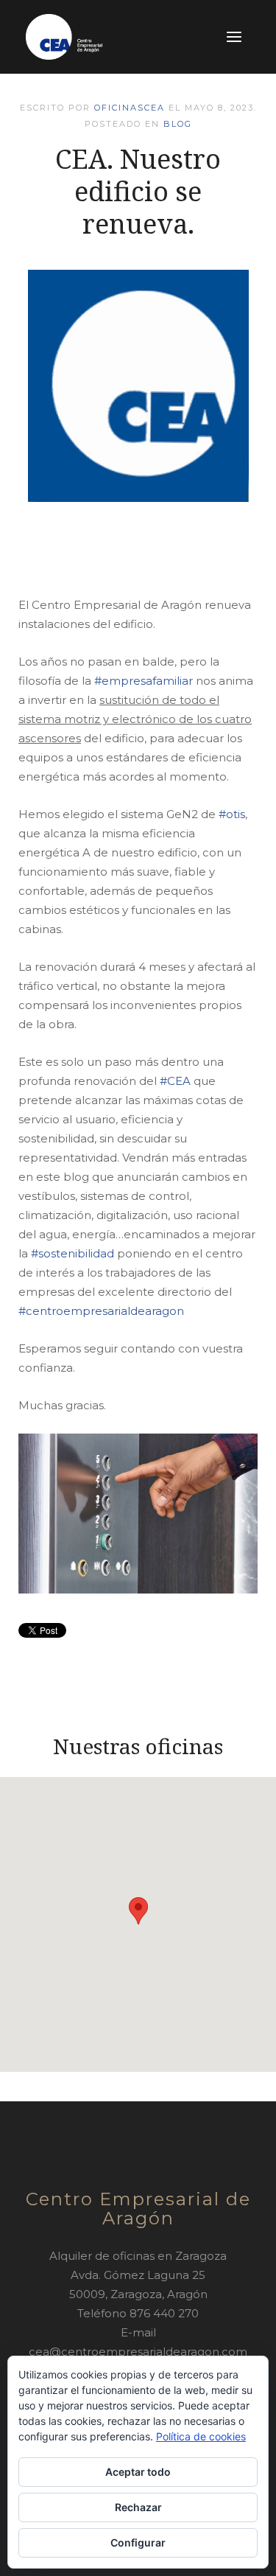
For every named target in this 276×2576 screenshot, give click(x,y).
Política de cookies (201, 2436)
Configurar (138, 2542)
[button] (138, 1911)
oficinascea (130, 108)
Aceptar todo (138, 2472)
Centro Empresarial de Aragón (138, 2209)
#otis (232, 814)
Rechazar (138, 2507)
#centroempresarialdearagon (101, 1311)
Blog (178, 124)
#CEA (175, 1081)
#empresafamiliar (144, 681)
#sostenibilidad (72, 1253)
